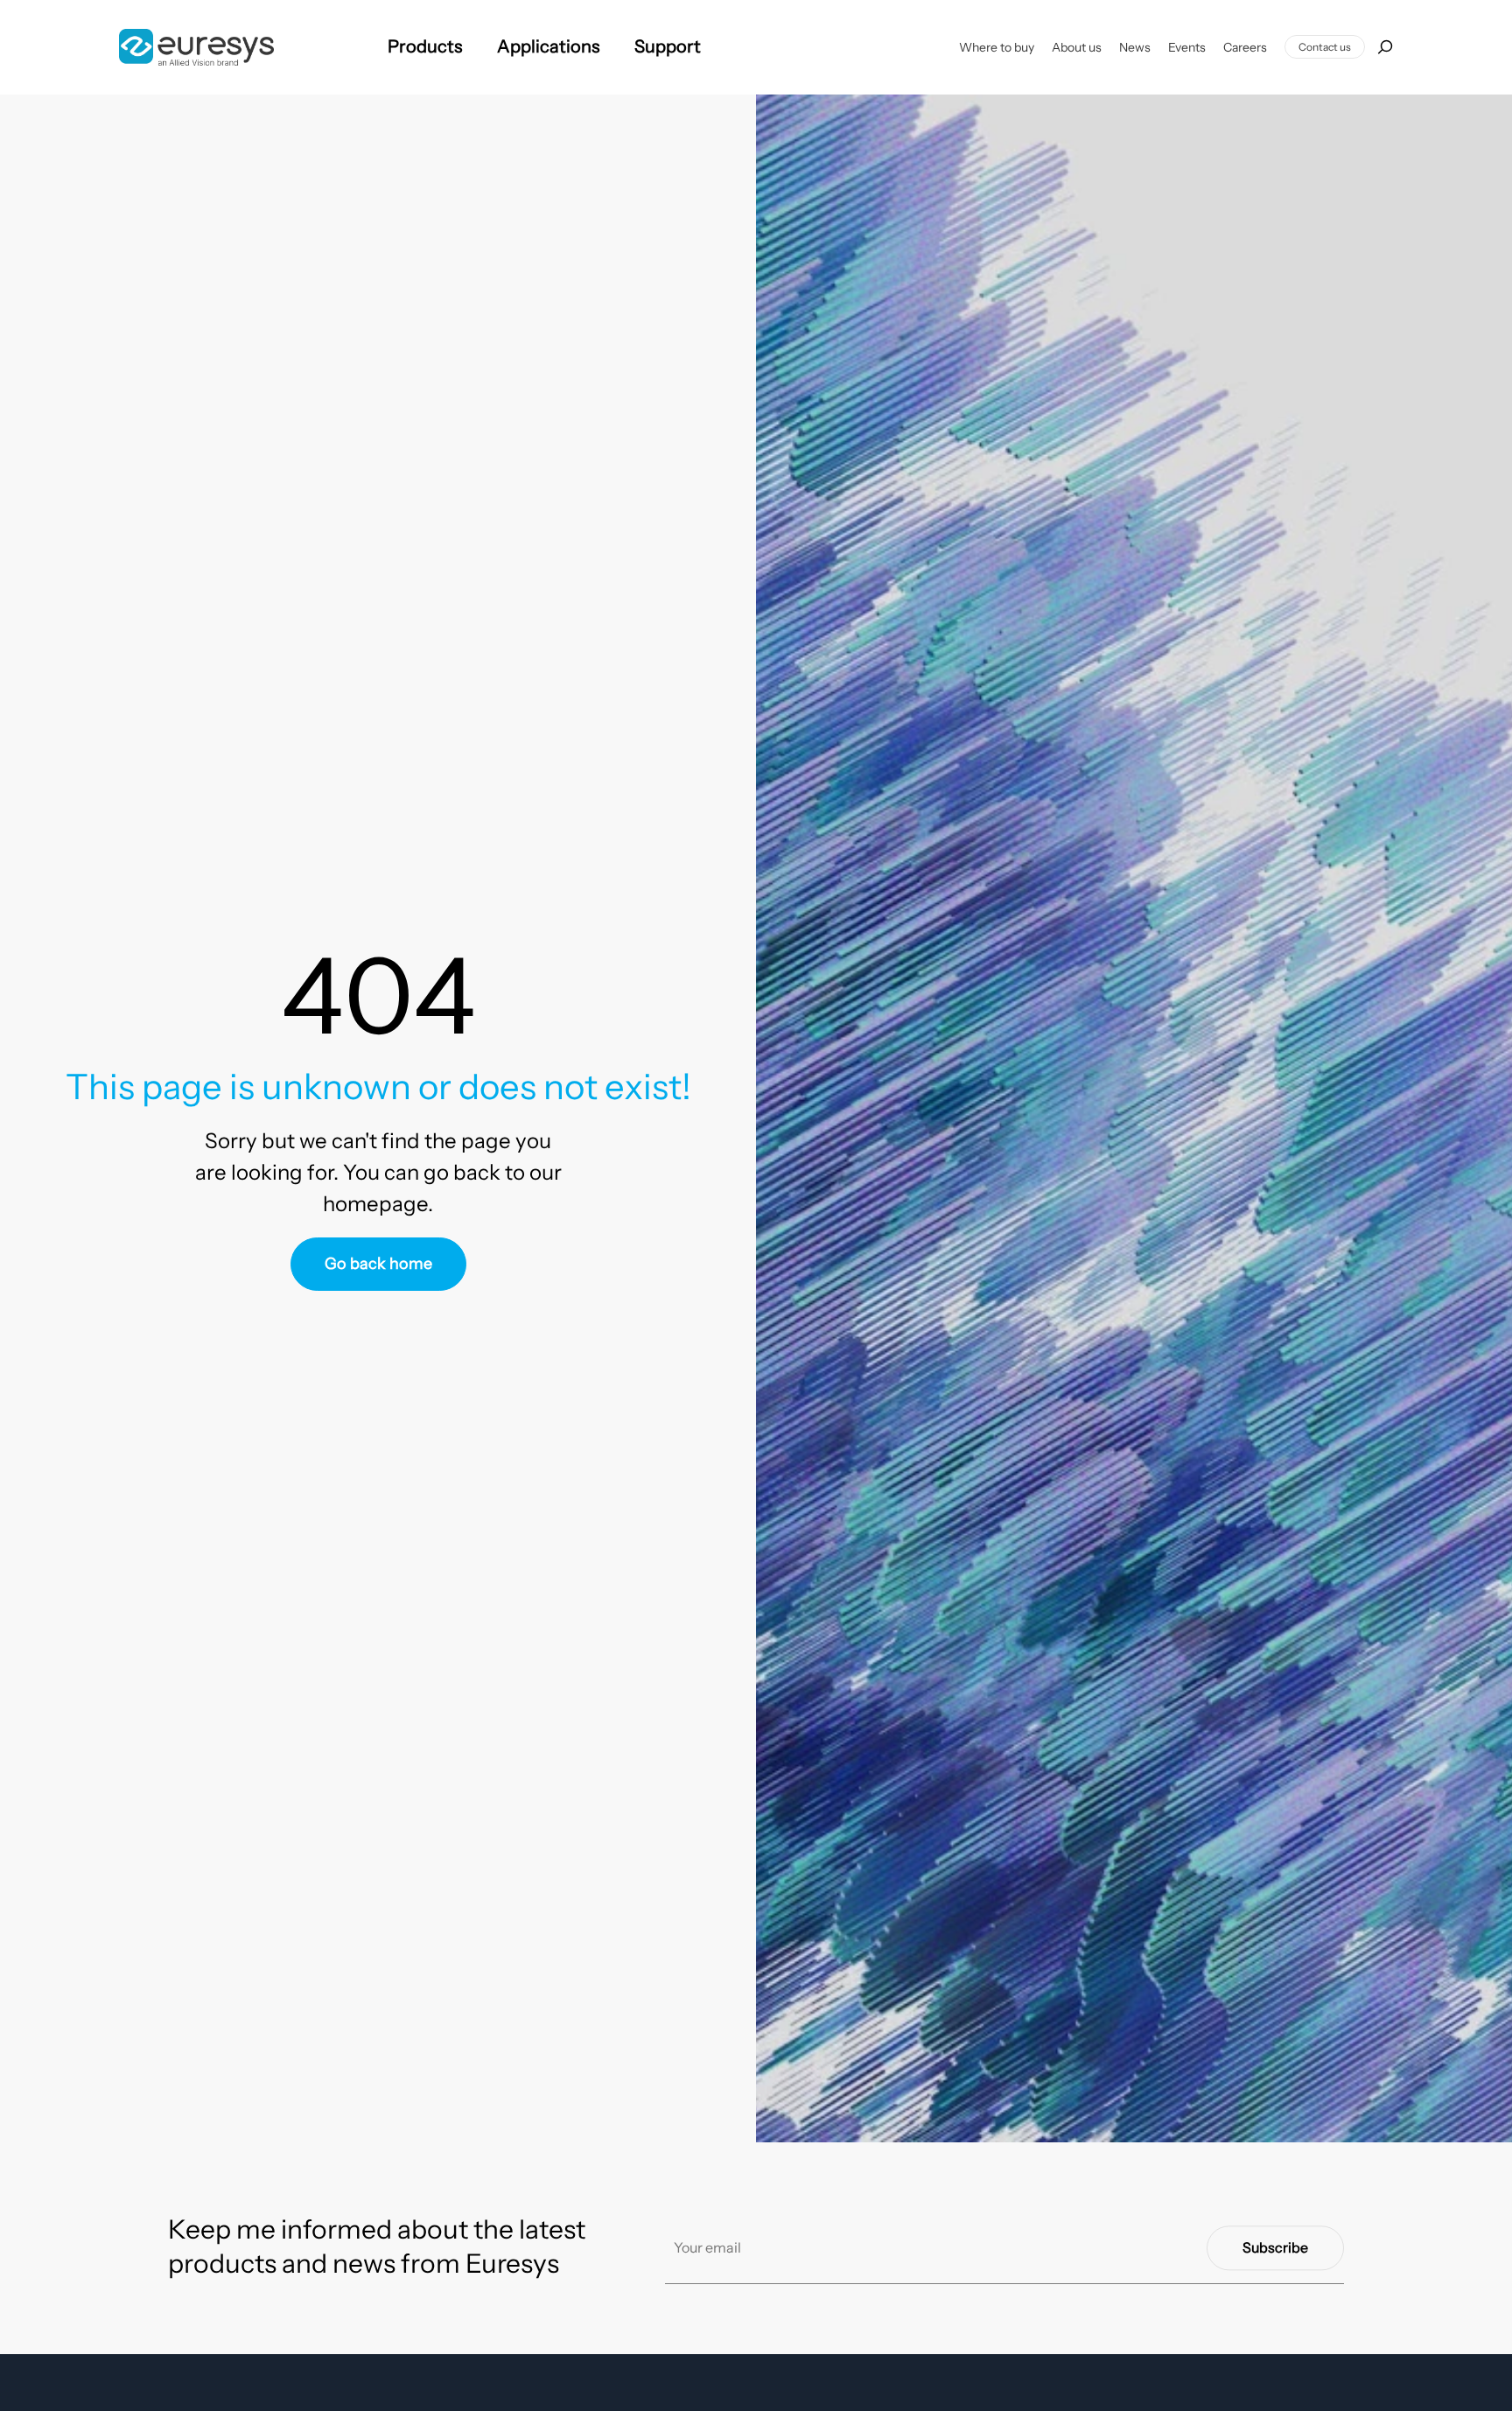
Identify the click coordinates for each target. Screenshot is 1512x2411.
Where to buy (997, 47)
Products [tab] (425, 46)
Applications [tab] (548, 46)
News (1135, 47)
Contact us (1325, 47)
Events (1187, 47)
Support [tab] (668, 46)
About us (1077, 47)
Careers (1245, 47)
